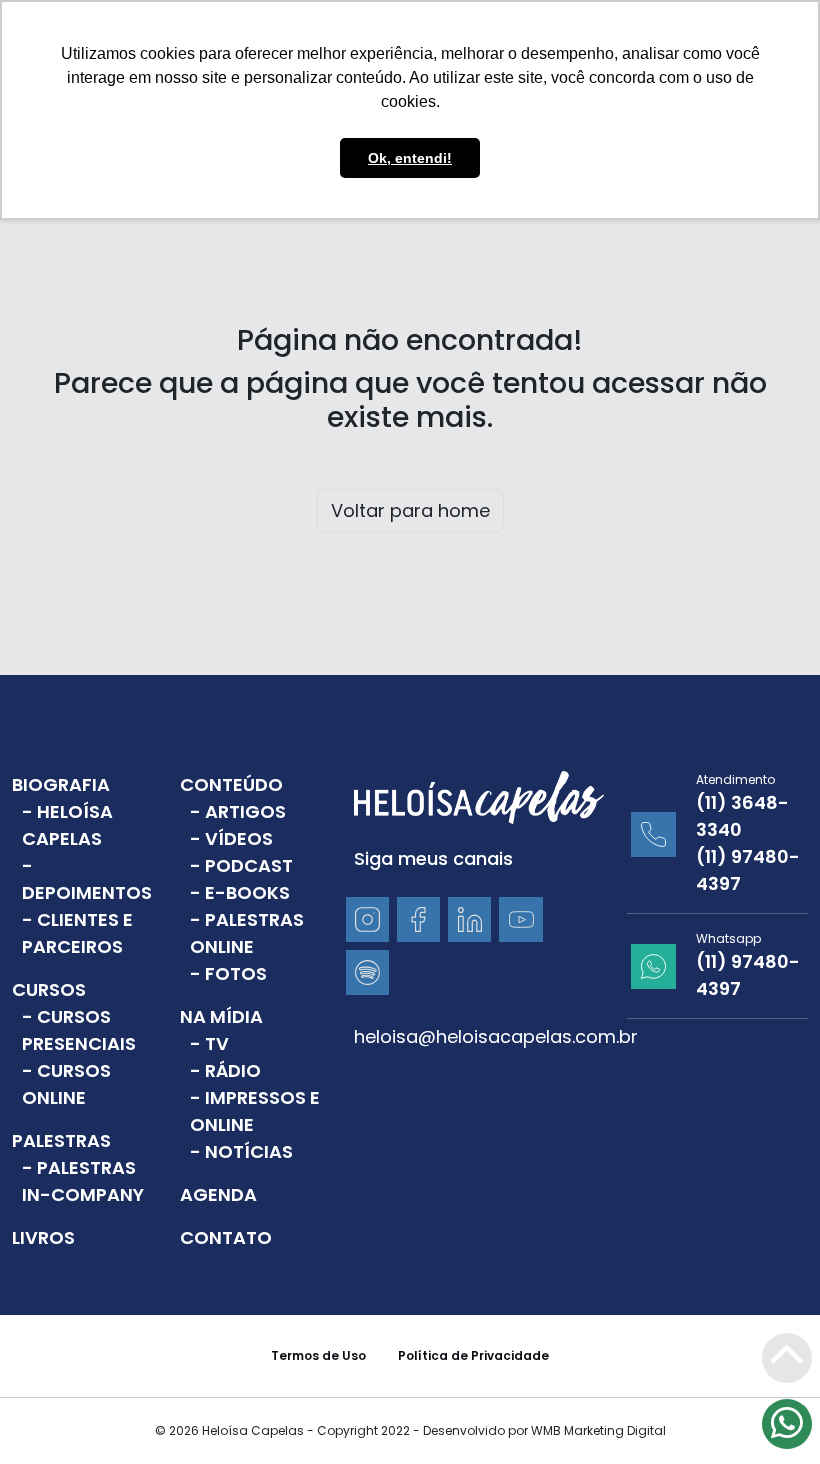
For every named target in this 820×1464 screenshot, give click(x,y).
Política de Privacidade (473, 1355)
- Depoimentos (87, 879)
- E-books (240, 892)
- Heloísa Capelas (67, 825)
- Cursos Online (66, 1084)
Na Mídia (221, 1016)
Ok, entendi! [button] (410, 158)
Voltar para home (410, 510)
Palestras (61, 1140)
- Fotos (228, 973)
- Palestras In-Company (83, 1181)
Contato (226, 1237)
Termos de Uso (318, 1355)
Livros (43, 1237)
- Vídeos (231, 838)
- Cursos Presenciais (79, 1030)
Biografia (61, 784)
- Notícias (241, 1151)
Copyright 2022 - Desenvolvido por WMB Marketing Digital (491, 1430)
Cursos (49, 989)
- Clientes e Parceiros (77, 933)
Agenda (218, 1194)
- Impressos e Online (255, 1111)
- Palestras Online (247, 933)
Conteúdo (231, 784)
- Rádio (225, 1070)
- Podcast (241, 865)
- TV (209, 1043)
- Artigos (238, 811)
